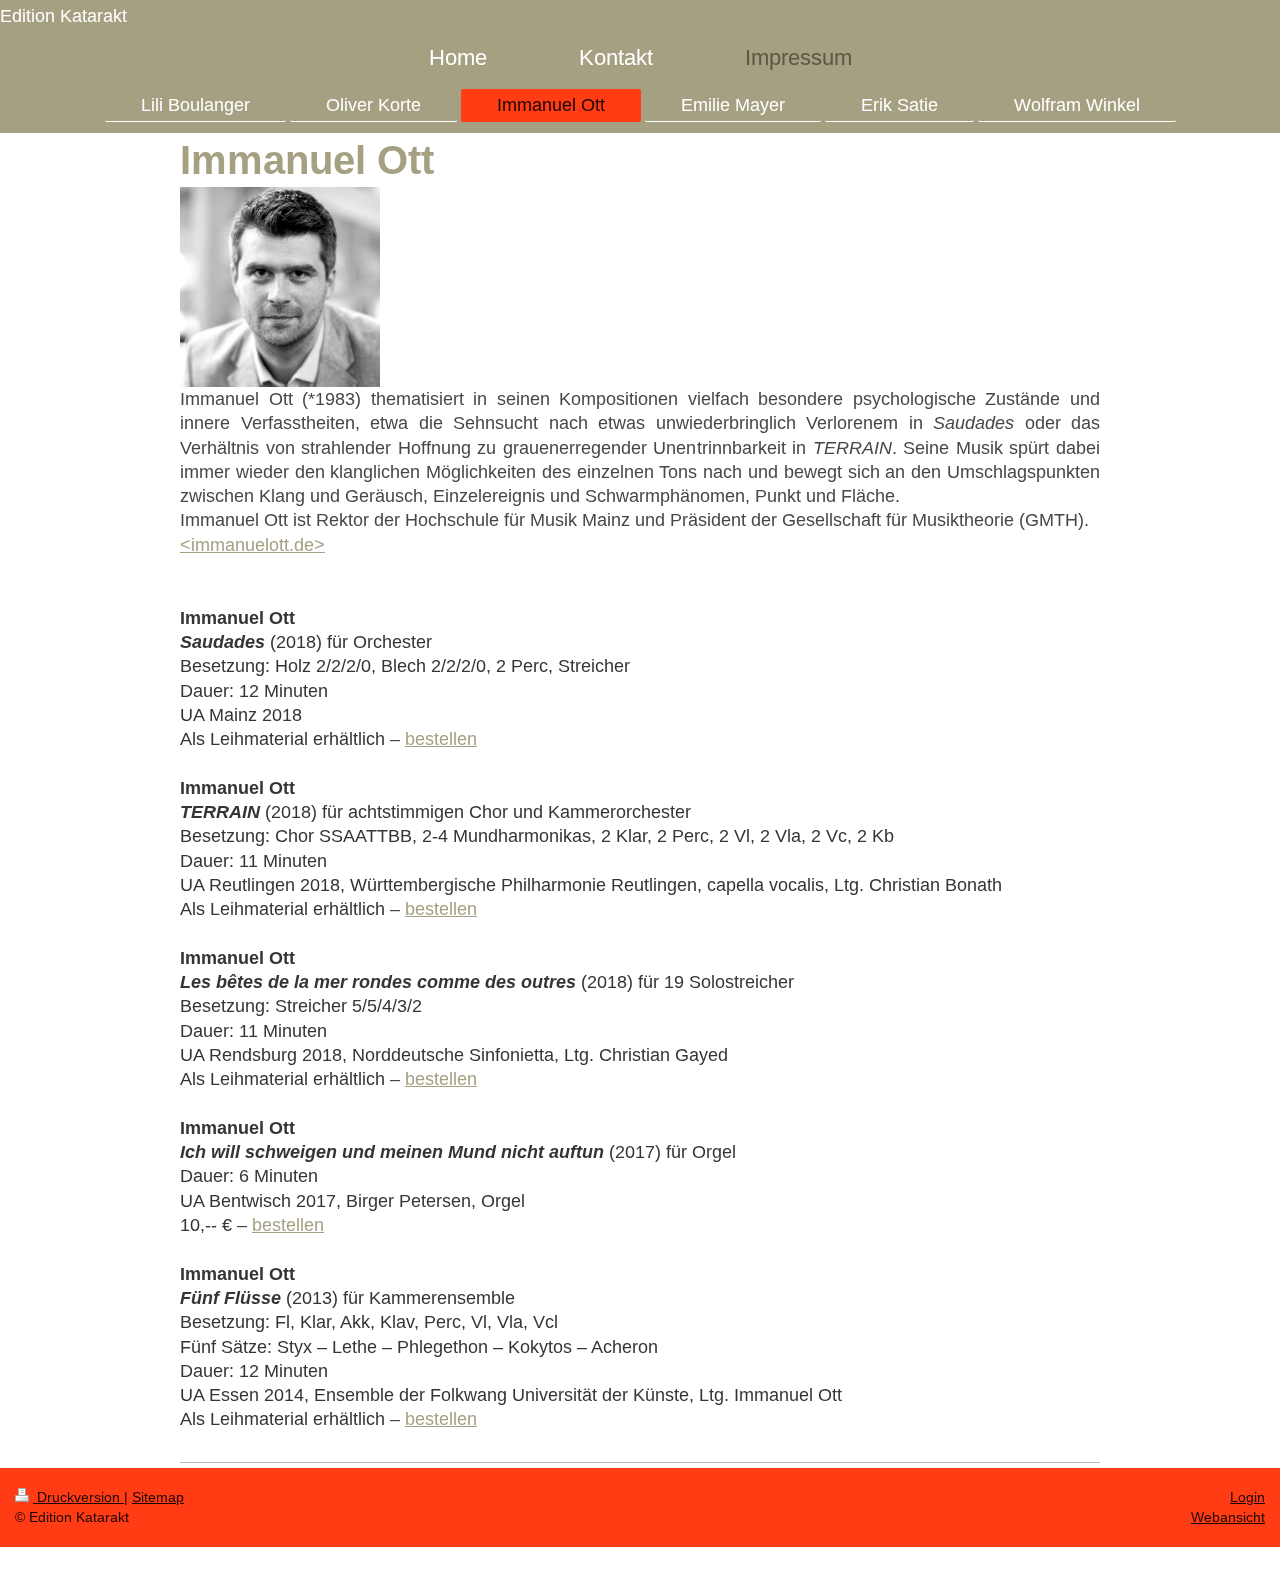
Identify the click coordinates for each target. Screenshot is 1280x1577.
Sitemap (158, 1497)
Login (1247, 1497)
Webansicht (1228, 1517)
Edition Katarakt (63, 16)
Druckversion (78, 1497)
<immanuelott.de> (252, 545)
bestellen (441, 739)
